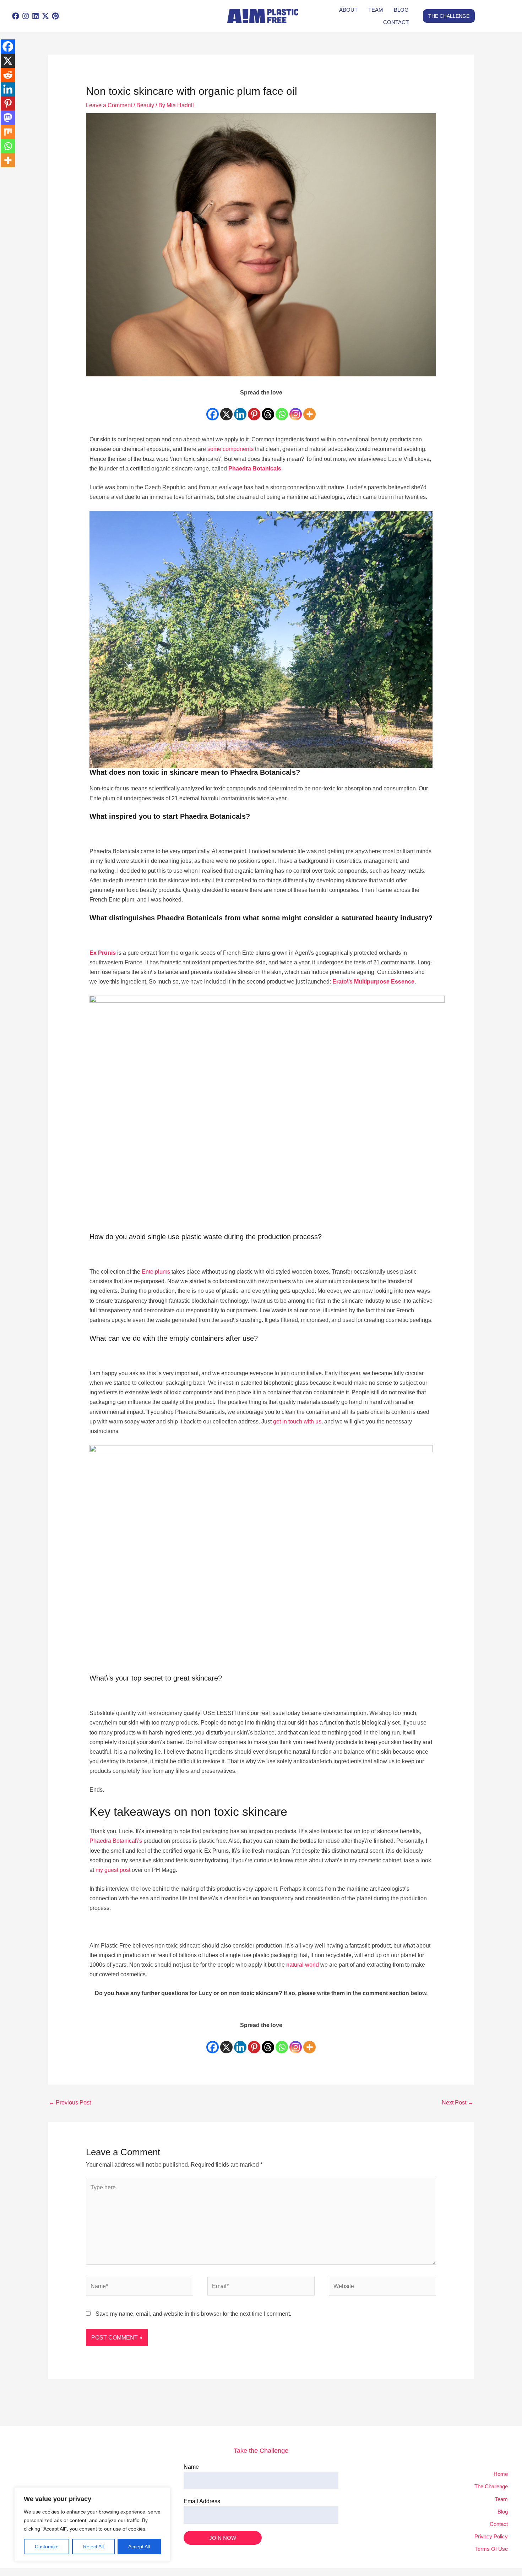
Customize (47, 2547)
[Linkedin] (240, 409)
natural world (303, 1965)
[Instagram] (296, 409)
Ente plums (156, 1272)
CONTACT (396, 22)
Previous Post (70, 2103)
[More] (309, 409)
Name (191, 2467)
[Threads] (268, 409)
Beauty (145, 105)
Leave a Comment (109, 105)
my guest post (113, 1870)
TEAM (376, 10)
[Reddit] (8, 75)
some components (230, 449)
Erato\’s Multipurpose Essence (373, 982)
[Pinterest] (254, 409)
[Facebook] (213, 409)
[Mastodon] (8, 118)
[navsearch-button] (124, 16)
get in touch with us (297, 1422)
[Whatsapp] (282, 409)
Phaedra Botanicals (255, 469)
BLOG (401, 10)
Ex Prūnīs (103, 953)
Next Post (458, 2103)
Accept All (139, 2547)
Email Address (202, 2501)
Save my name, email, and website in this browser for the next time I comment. (193, 2314)
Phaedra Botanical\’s (116, 1841)
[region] (92, 2525)
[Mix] (8, 132)
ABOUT (348, 10)
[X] (226, 409)
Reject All (93, 2547)
